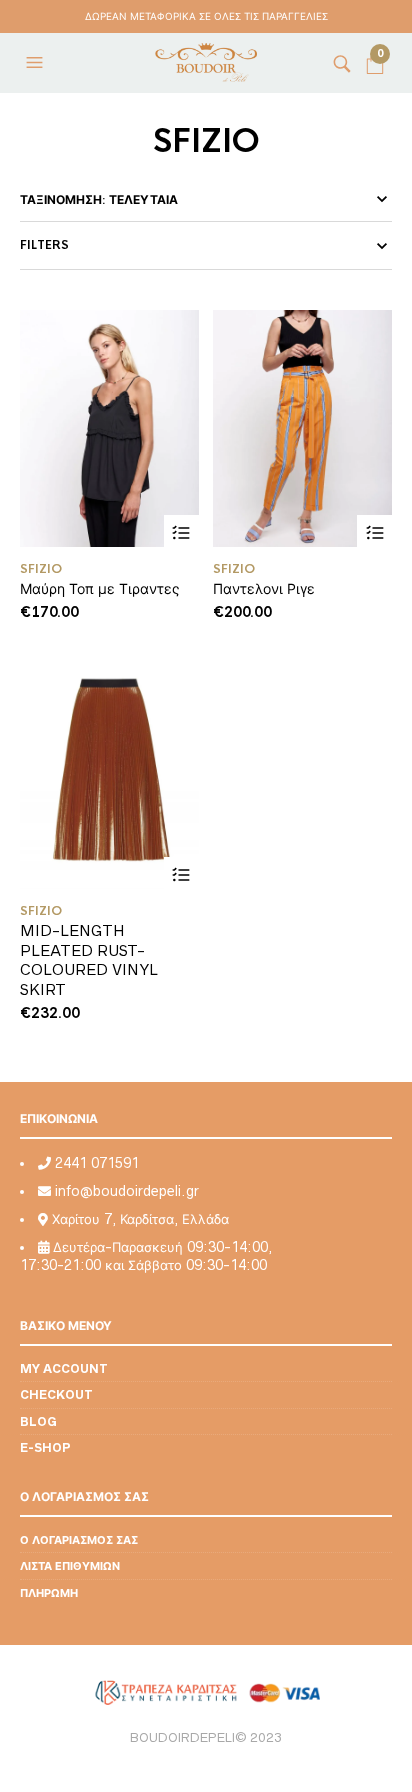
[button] (37, 63)
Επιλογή (181, 532)
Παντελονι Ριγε (264, 588)
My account (64, 1368)
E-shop (45, 1447)
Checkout (56, 1394)
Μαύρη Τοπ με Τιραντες (100, 588)
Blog (38, 1421)
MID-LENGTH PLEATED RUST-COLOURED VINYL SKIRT (89, 960)
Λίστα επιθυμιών (70, 1565)
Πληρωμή (49, 1592)
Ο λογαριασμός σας (79, 1539)
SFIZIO (41, 569)
